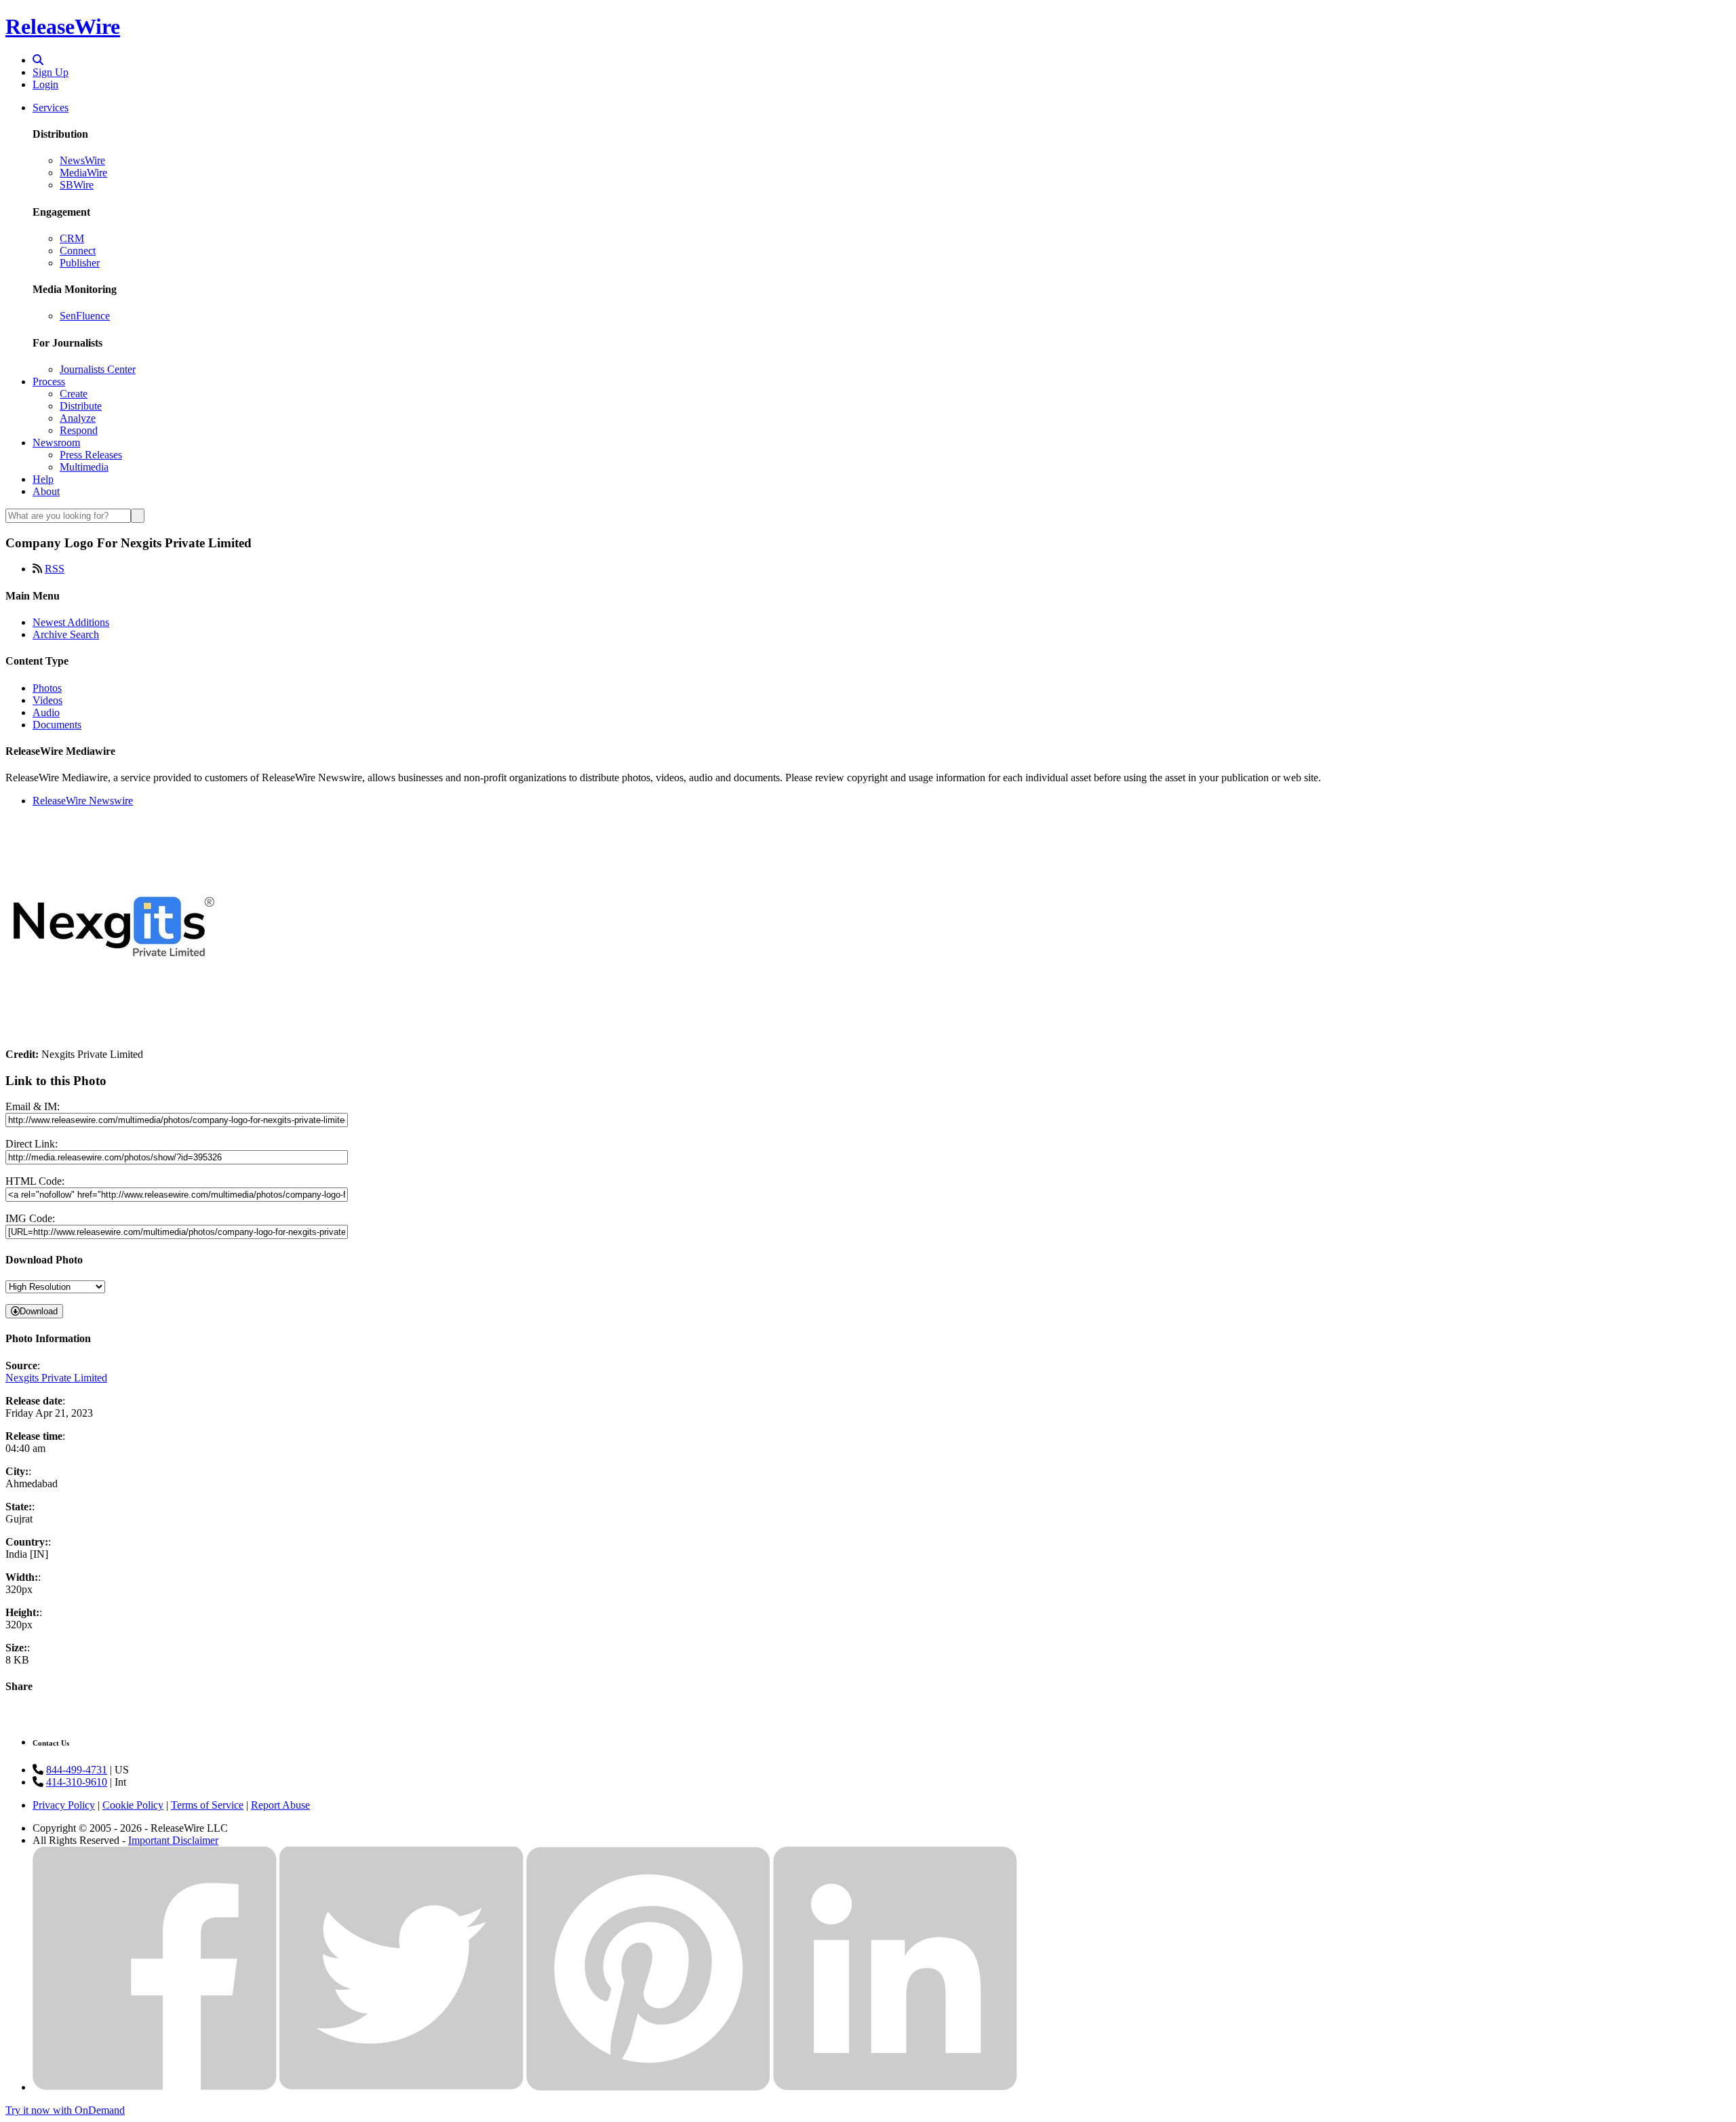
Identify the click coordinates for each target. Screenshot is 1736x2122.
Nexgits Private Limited (56, 1378)
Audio (46, 712)
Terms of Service (207, 1805)
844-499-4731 (77, 1770)
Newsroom (56, 443)
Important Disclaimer (173, 1840)
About (46, 491)
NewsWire (82, 160)
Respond (79, 430)
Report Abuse (280, 1805)
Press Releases (91, 455)
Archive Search (66, 634)
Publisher (80, 263)
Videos (47, 700)
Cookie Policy (133, 1805)
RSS (55, 569)
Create (74, 394)
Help (43, 479)
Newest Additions (71, 622)
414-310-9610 (77, 1782)
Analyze (78, 418)
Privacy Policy (64, 1805)
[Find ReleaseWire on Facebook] (155, 2087)
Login (45, 84)
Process (49, 381)
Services (51, 107)
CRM (72, 238)
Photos (47, 688)
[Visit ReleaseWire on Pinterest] (648, 2087)
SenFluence (85, 316)
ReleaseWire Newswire (83, 801)
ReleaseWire (63, 26)
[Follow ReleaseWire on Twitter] (401, 2087)
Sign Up (51, 72)
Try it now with (65, 2110)
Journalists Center (98, 369)
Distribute (81, 406)
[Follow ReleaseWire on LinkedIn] (895, 2087)
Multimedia (84, 467)
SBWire (77, 185)
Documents (57, 725)
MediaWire (83, 173)
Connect (78, 251)
